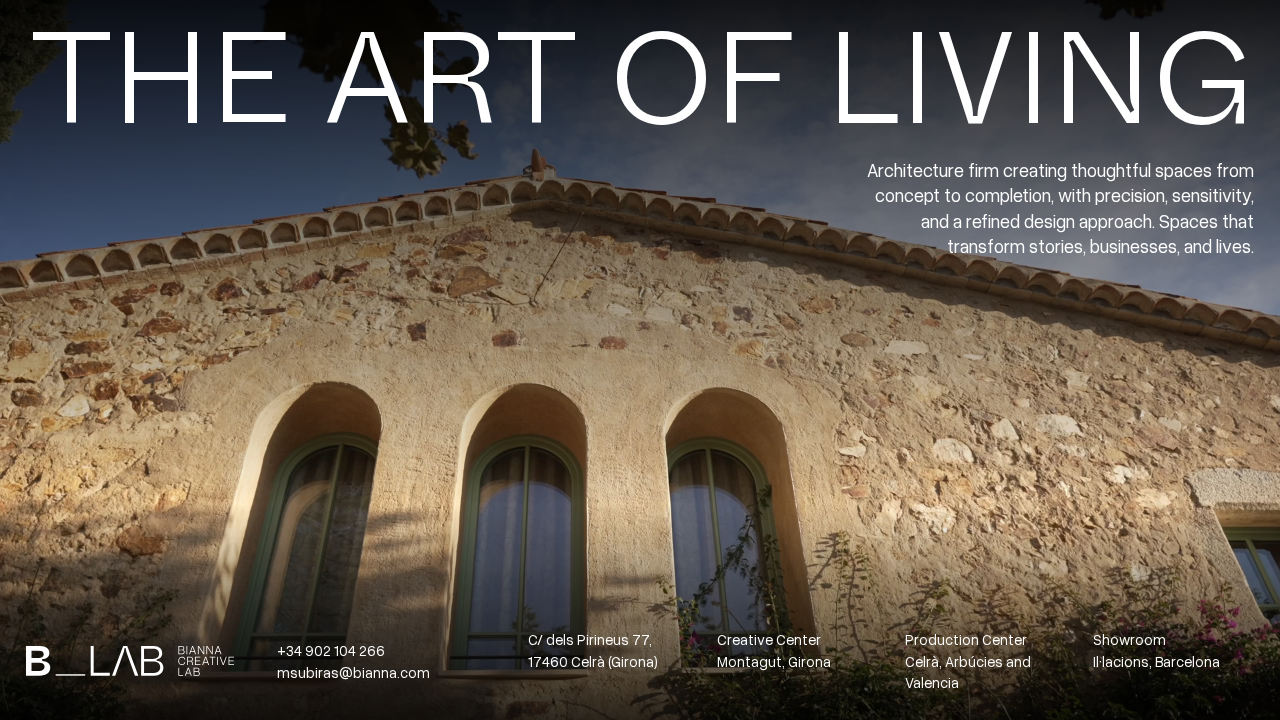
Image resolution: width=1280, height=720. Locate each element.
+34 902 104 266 (331, 650)
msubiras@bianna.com (353, 672)
